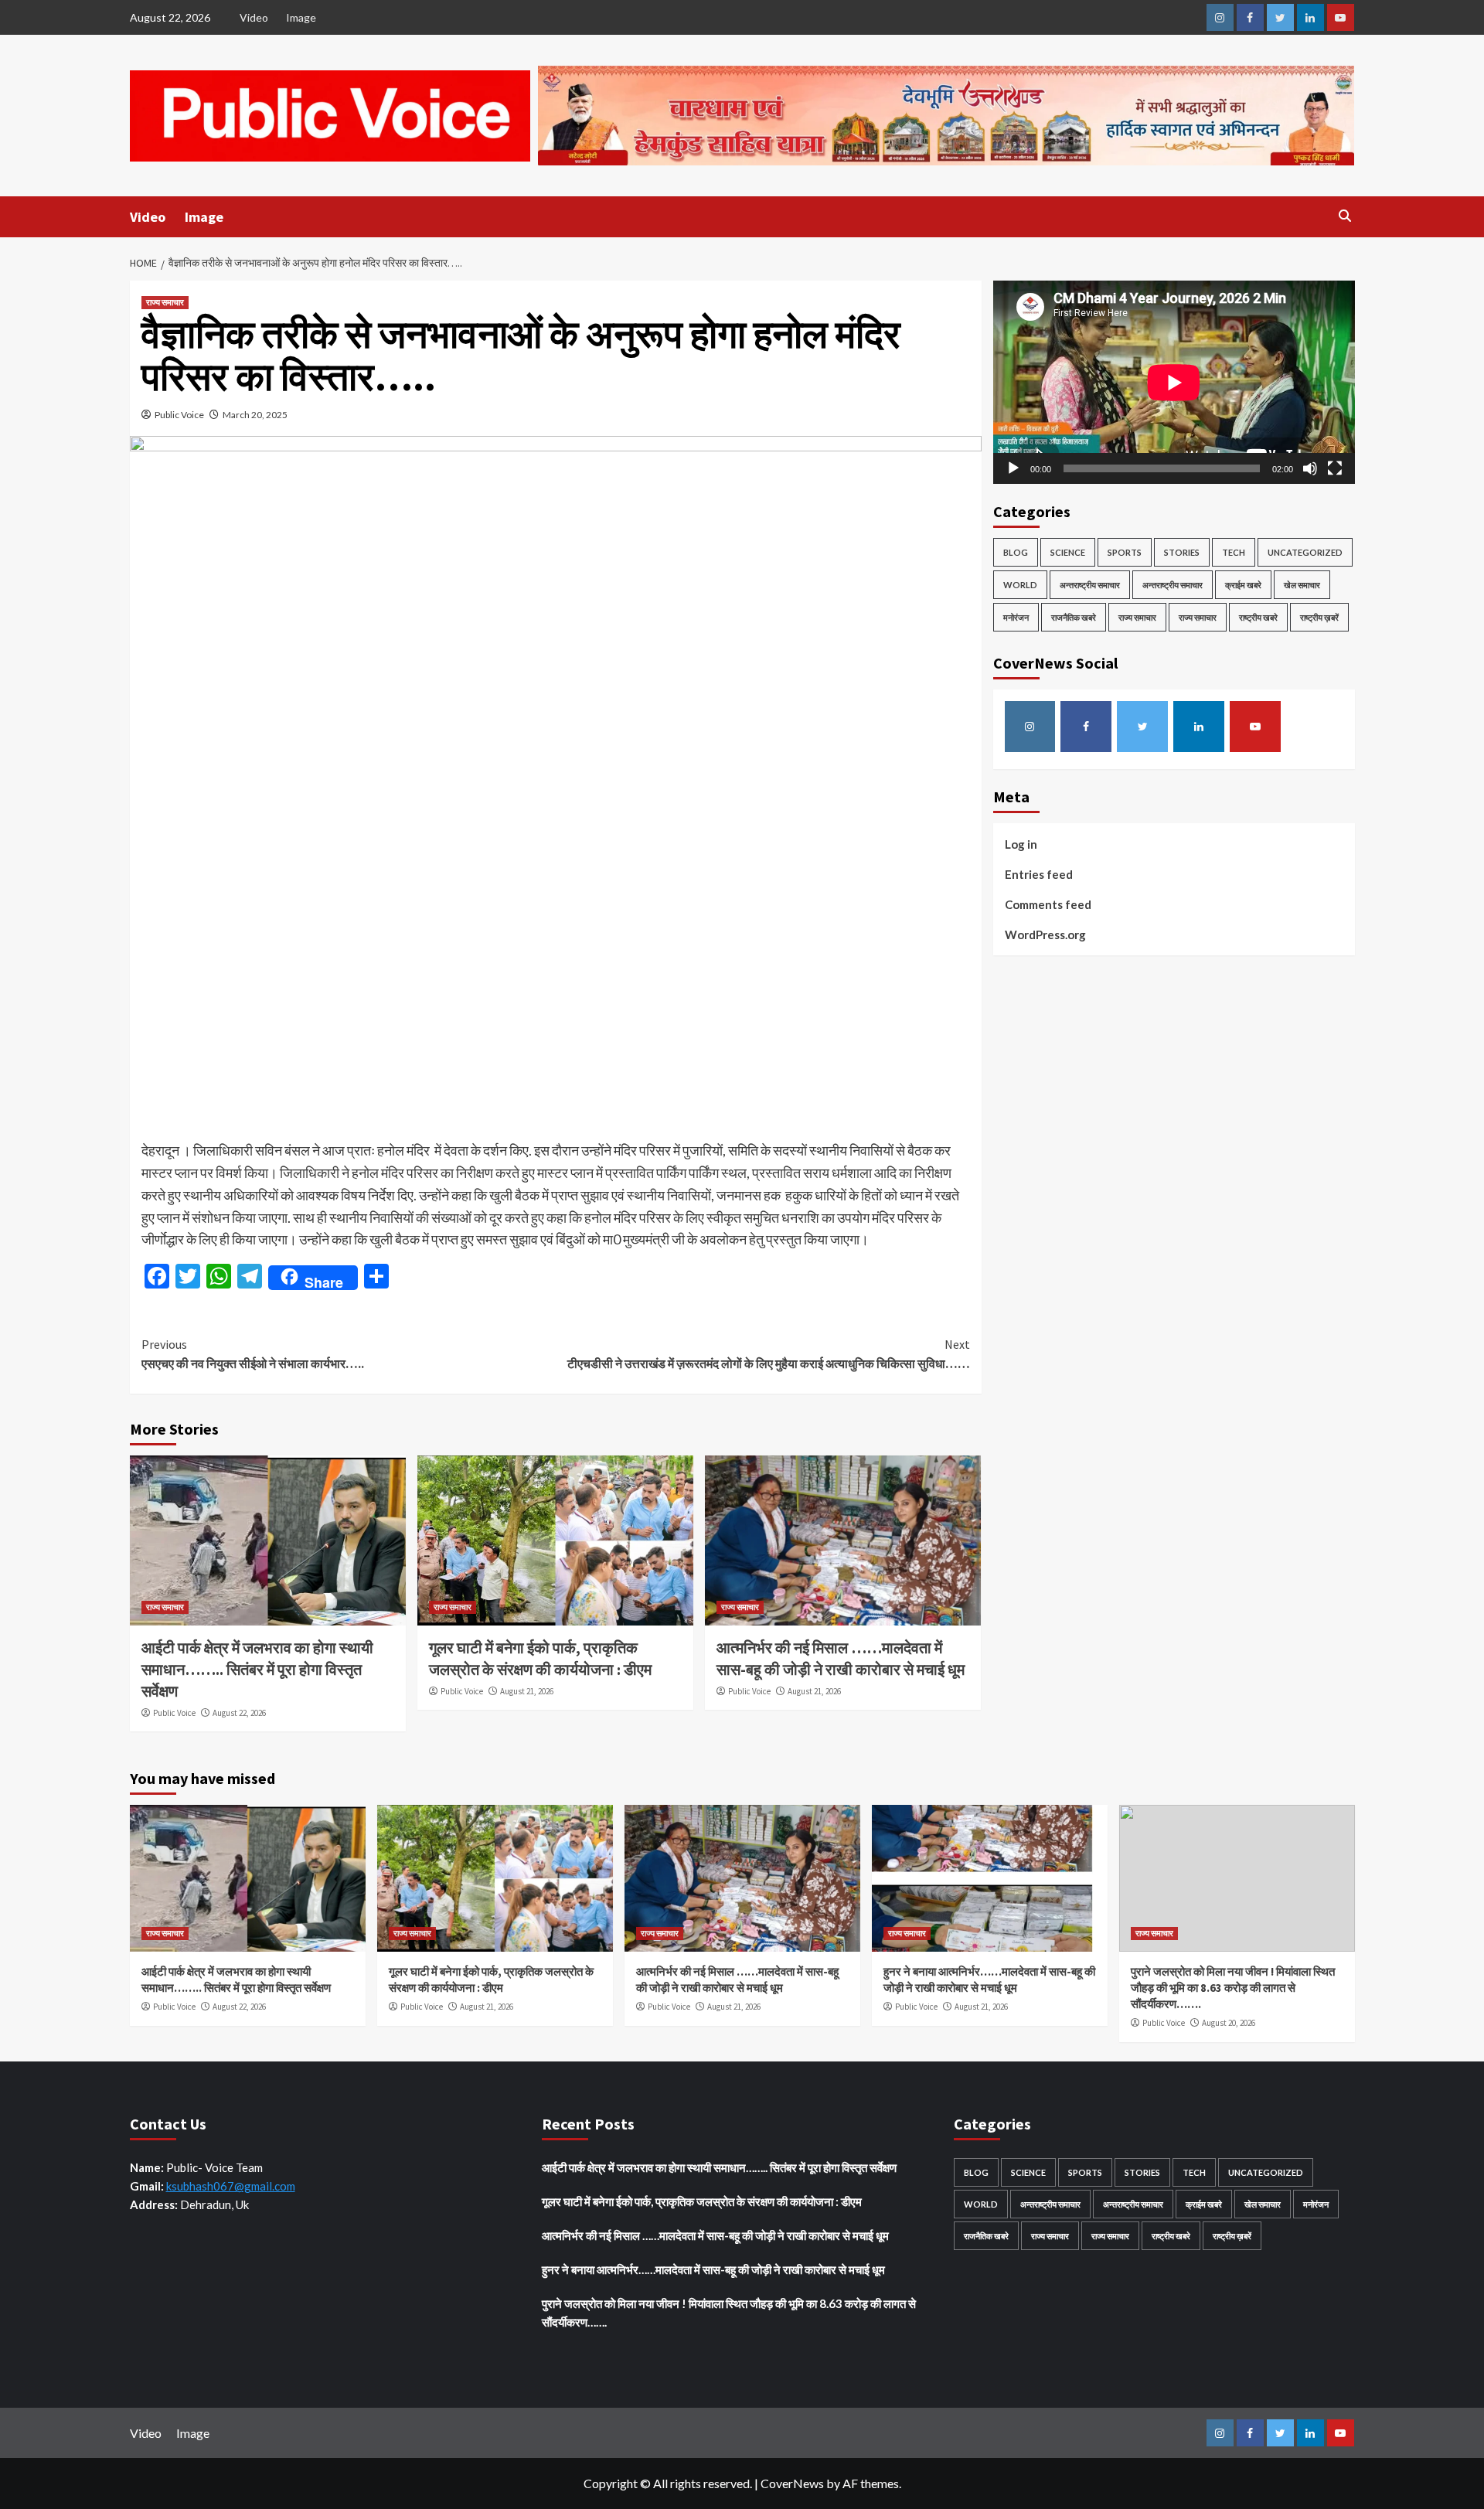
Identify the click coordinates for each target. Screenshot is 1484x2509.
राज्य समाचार (165, 302)
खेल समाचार (1302, 585)
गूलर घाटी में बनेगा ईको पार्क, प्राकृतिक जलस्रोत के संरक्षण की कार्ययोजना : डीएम (702, 2201)
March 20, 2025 (255, 415)
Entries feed (1039, 874)
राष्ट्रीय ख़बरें (1319, 617)
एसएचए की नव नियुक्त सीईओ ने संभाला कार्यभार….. (253, 1354)
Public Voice (179, 415)
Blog (1016, 552)
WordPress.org (1045, 934)
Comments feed (1048, 904)
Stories (1182, 552)
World (1020, 585)
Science (1068, 552)
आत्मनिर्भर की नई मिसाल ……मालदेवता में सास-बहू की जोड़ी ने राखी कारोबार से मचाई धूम (715, 2235)
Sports (1125, 552)
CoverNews (792, 2483)
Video (254, 17)
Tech (1234, 552)
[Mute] (1310, 468)
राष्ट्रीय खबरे (1258, 617)
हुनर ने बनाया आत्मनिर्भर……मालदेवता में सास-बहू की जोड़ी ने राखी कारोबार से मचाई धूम (713, 2269)
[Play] (1013, 468)
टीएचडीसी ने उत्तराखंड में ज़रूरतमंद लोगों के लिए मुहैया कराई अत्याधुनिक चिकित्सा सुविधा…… (769, 1354)
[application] (1174, 382)
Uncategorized (1305, 552)
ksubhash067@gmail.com (231, 2186)
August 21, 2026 (527, 1691)
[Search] (1345, 216)
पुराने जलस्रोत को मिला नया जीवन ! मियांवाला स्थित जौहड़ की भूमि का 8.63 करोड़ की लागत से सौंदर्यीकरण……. (1233, 1988)
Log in (1021, 844)
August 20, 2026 (1229, 2023)
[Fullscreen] (1335, 468)
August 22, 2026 (239, 1713)
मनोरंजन (1016, 617)
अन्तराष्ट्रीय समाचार (1090, 585)
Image (301, 17)
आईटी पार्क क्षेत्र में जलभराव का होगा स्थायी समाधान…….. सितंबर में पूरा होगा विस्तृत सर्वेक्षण (257, 1669)
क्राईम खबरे (1243, 585)
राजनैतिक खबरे (1074, 617)
